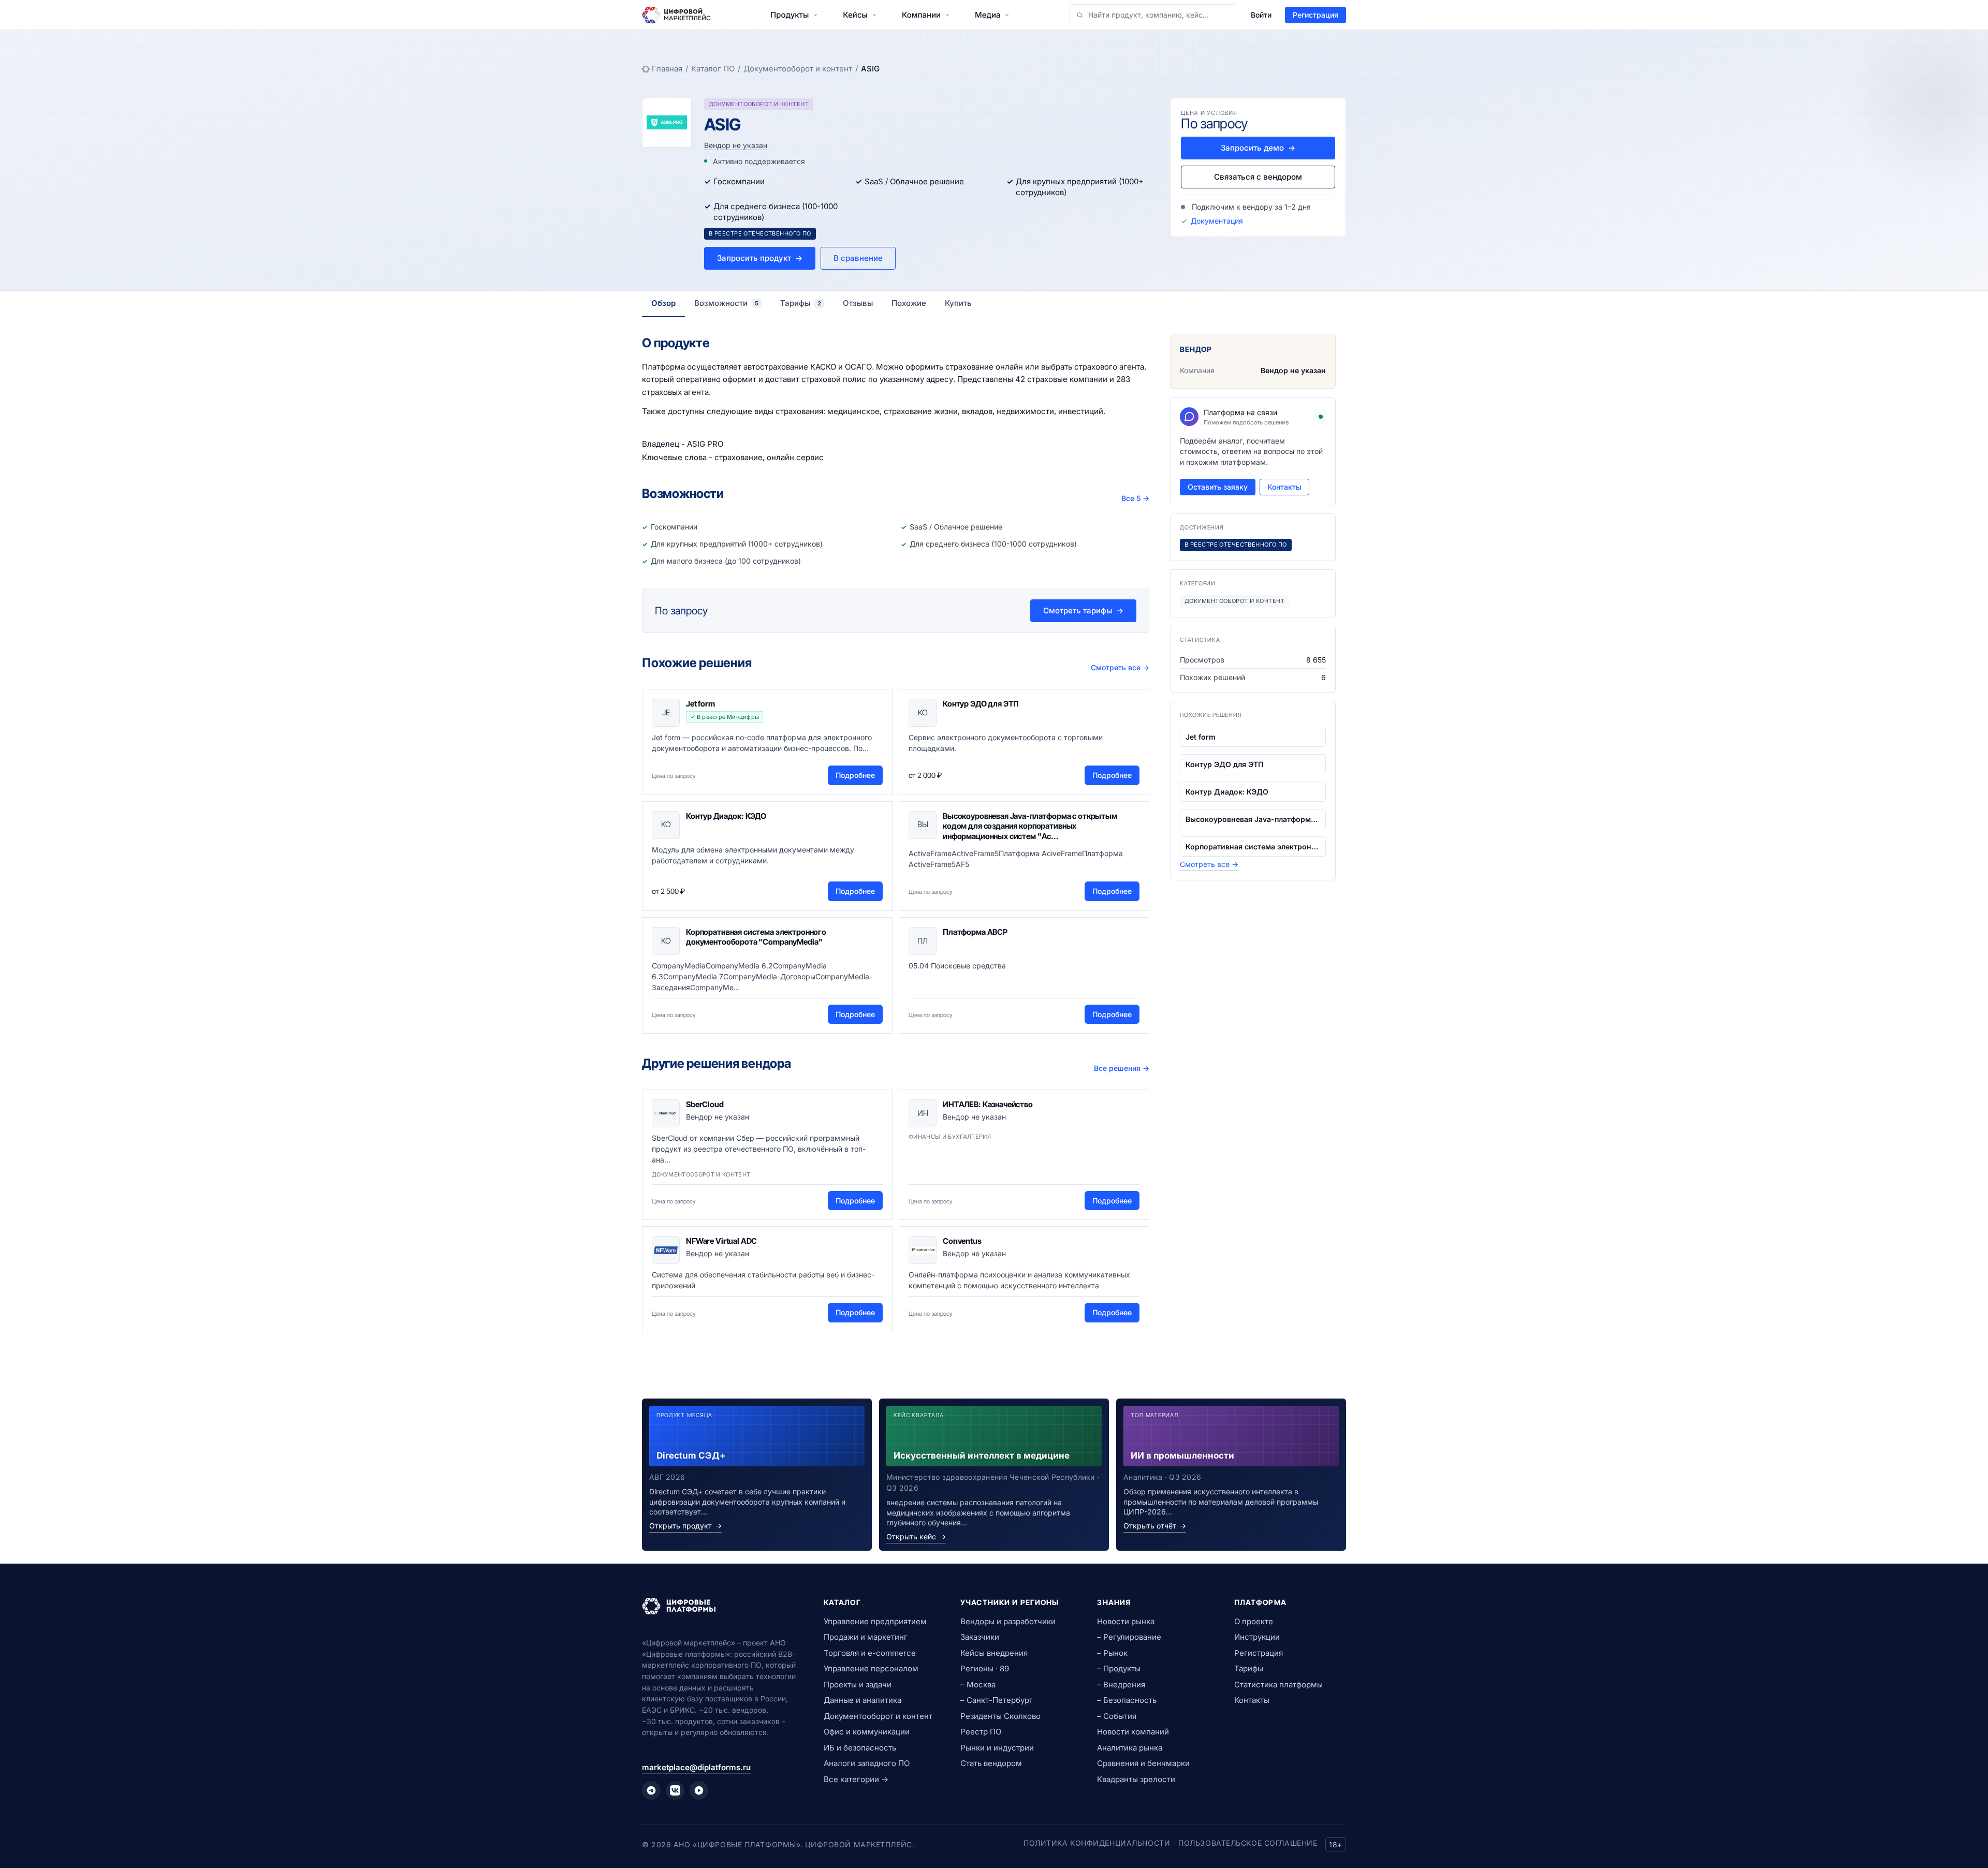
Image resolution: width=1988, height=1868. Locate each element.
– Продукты (1119, 1668)
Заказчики (980, 1637)
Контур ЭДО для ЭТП (981, 704)
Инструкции (1257, 1637)
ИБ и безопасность (860, 1748)
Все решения (1122, 1068)
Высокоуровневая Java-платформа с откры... (1253, 819)
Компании (921, 15)
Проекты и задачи (858, 1685)
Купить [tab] (958, 303)
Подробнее (855, 775)
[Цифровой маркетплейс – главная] (676, 15)
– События (1117, 1716)
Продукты (790, 15)
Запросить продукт (760, 258)
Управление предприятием (875, 1621)
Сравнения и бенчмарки (1143, 1763)
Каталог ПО (713, 69)
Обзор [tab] (663, 303)
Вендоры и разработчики (1008, 1621)
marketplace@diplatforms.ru (696, 1767)
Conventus (962, 1241)
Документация (1217, 221)
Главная (667, 69)
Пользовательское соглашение (1248, 1843)
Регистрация (1315, 15)
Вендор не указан (736, 145)
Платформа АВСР (975, 932)
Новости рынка (1126, 1621)
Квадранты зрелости (1136, 1779)
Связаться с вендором (1258, 177)
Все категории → (856, 1779)
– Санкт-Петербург (997, 1700)
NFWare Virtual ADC (721, 1241)
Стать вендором (991, 1763)
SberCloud (705, 1104)
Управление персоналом (871, 1668)
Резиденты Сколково (1000, 1716)
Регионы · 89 (985, 1668)
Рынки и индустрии (997, 1748)
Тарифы (1249, 1668)
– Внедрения (1121, 1685)
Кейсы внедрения (994, 1653)
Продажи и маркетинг (866, 1637)
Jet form (700, 704)
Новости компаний (1133, 1732)
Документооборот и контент (798, 69)
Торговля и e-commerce (870, 1653)
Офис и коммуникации (867, 1732)
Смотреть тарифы (1083, 611)
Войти (1261, 15)
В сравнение (858, 258)
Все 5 (1135, 498)
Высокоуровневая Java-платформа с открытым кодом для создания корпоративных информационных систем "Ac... (1030, 826)
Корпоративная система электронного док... (1253, 847)
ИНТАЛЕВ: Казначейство (988, 1104)
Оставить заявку (1218, 487)
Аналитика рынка (1130, 1748)
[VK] (675, 1790)
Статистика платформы (1278, 1685)
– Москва (978, 1685)
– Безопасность (1127, 1700)
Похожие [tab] (909, 303)
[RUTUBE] (699, 1790)
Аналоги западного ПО (867, 1763)
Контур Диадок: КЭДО (726, 816)
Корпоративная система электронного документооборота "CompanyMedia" (756, 937)
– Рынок (1112, 1653)
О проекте (1254, 1621)
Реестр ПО (981, 1732)
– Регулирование (1129, 1637)
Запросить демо (1258, 148)
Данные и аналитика (863, 1700)
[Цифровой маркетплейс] (720, 1606)
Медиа (988, 15)
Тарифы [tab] (801, 303)
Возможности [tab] (726, 303)
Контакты (1284, 487)
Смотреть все (1120, 667)
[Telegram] (651, 1790)
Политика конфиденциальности (1097, 1843)
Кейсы (855, 15)
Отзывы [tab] (858, 303)
